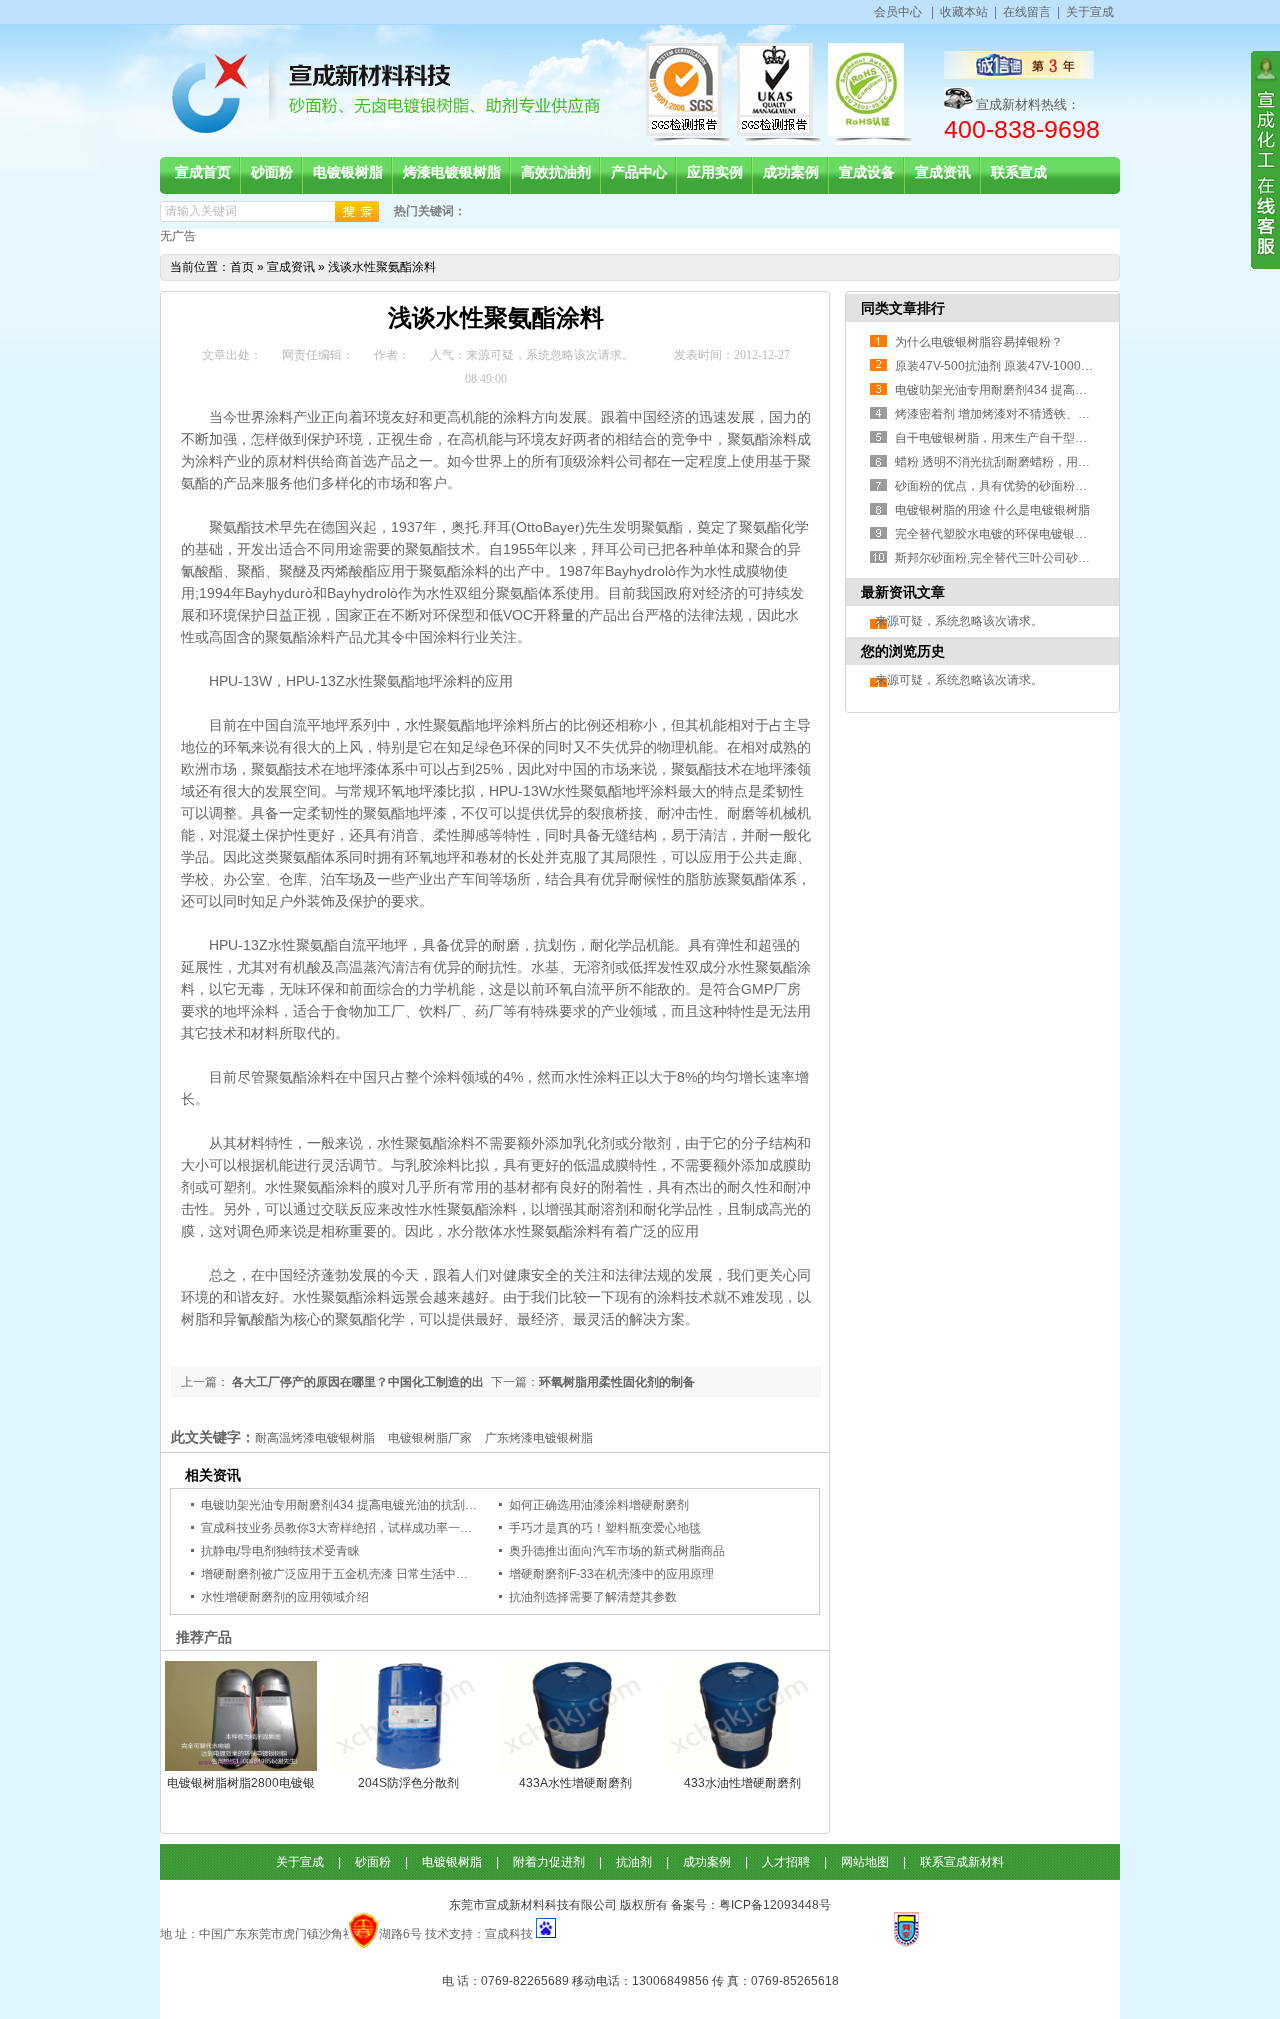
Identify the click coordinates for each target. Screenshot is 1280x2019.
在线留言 (1027, 12)
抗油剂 (634, 1862)
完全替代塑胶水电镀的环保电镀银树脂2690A (1015, 534)
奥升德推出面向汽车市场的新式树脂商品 (617, 1551)
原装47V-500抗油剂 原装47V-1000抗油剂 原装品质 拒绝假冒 (1057, 366)
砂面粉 (373, 1862)
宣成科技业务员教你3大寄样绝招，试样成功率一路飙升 (348, 1528)
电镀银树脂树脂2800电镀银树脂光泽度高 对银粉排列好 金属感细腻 (241, 1783)
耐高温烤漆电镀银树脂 (315, 1438)
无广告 (178, 236)
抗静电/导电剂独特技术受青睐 (280, 1551)
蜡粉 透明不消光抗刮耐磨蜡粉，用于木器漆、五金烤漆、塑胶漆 (1064, 462)
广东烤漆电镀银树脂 (539, 1438)
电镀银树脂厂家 (430, 1438)
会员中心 (898, 12)
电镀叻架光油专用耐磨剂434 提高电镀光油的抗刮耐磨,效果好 (364, 1505)
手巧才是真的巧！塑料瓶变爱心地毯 (605, 1528)
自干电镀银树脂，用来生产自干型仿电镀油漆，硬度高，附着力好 (1069, 438)
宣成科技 (510, 1934)
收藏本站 (964, 12)
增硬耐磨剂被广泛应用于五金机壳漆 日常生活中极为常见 (352, 1574)
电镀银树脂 (452, 1862)
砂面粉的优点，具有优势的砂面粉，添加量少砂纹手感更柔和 (1057, 486)
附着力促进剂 (549, 1862)
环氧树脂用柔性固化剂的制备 (617, 1382)
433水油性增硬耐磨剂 (742, 1783)
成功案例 (707, 1862)
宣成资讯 (291, 267)
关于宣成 (1090, 12)
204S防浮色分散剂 (408, 1783)
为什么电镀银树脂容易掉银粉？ (979, 342)
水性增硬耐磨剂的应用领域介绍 (285, 1597)
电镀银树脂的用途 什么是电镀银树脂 (992, 510)
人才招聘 (786, 1862)
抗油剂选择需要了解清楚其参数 (593, 1597)
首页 (242, 267)
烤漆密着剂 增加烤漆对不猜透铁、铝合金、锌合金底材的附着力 (1064, 414)
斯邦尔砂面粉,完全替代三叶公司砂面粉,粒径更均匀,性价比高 (1055, 558)
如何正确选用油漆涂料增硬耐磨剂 (599, 1505)
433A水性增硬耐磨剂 (575, 1783)
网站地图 (865, 1862)
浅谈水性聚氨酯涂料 (382, 267)
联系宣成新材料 (962, 1862)
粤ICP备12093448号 (775, 1905)
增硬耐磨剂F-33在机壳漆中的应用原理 (611, 1574)
